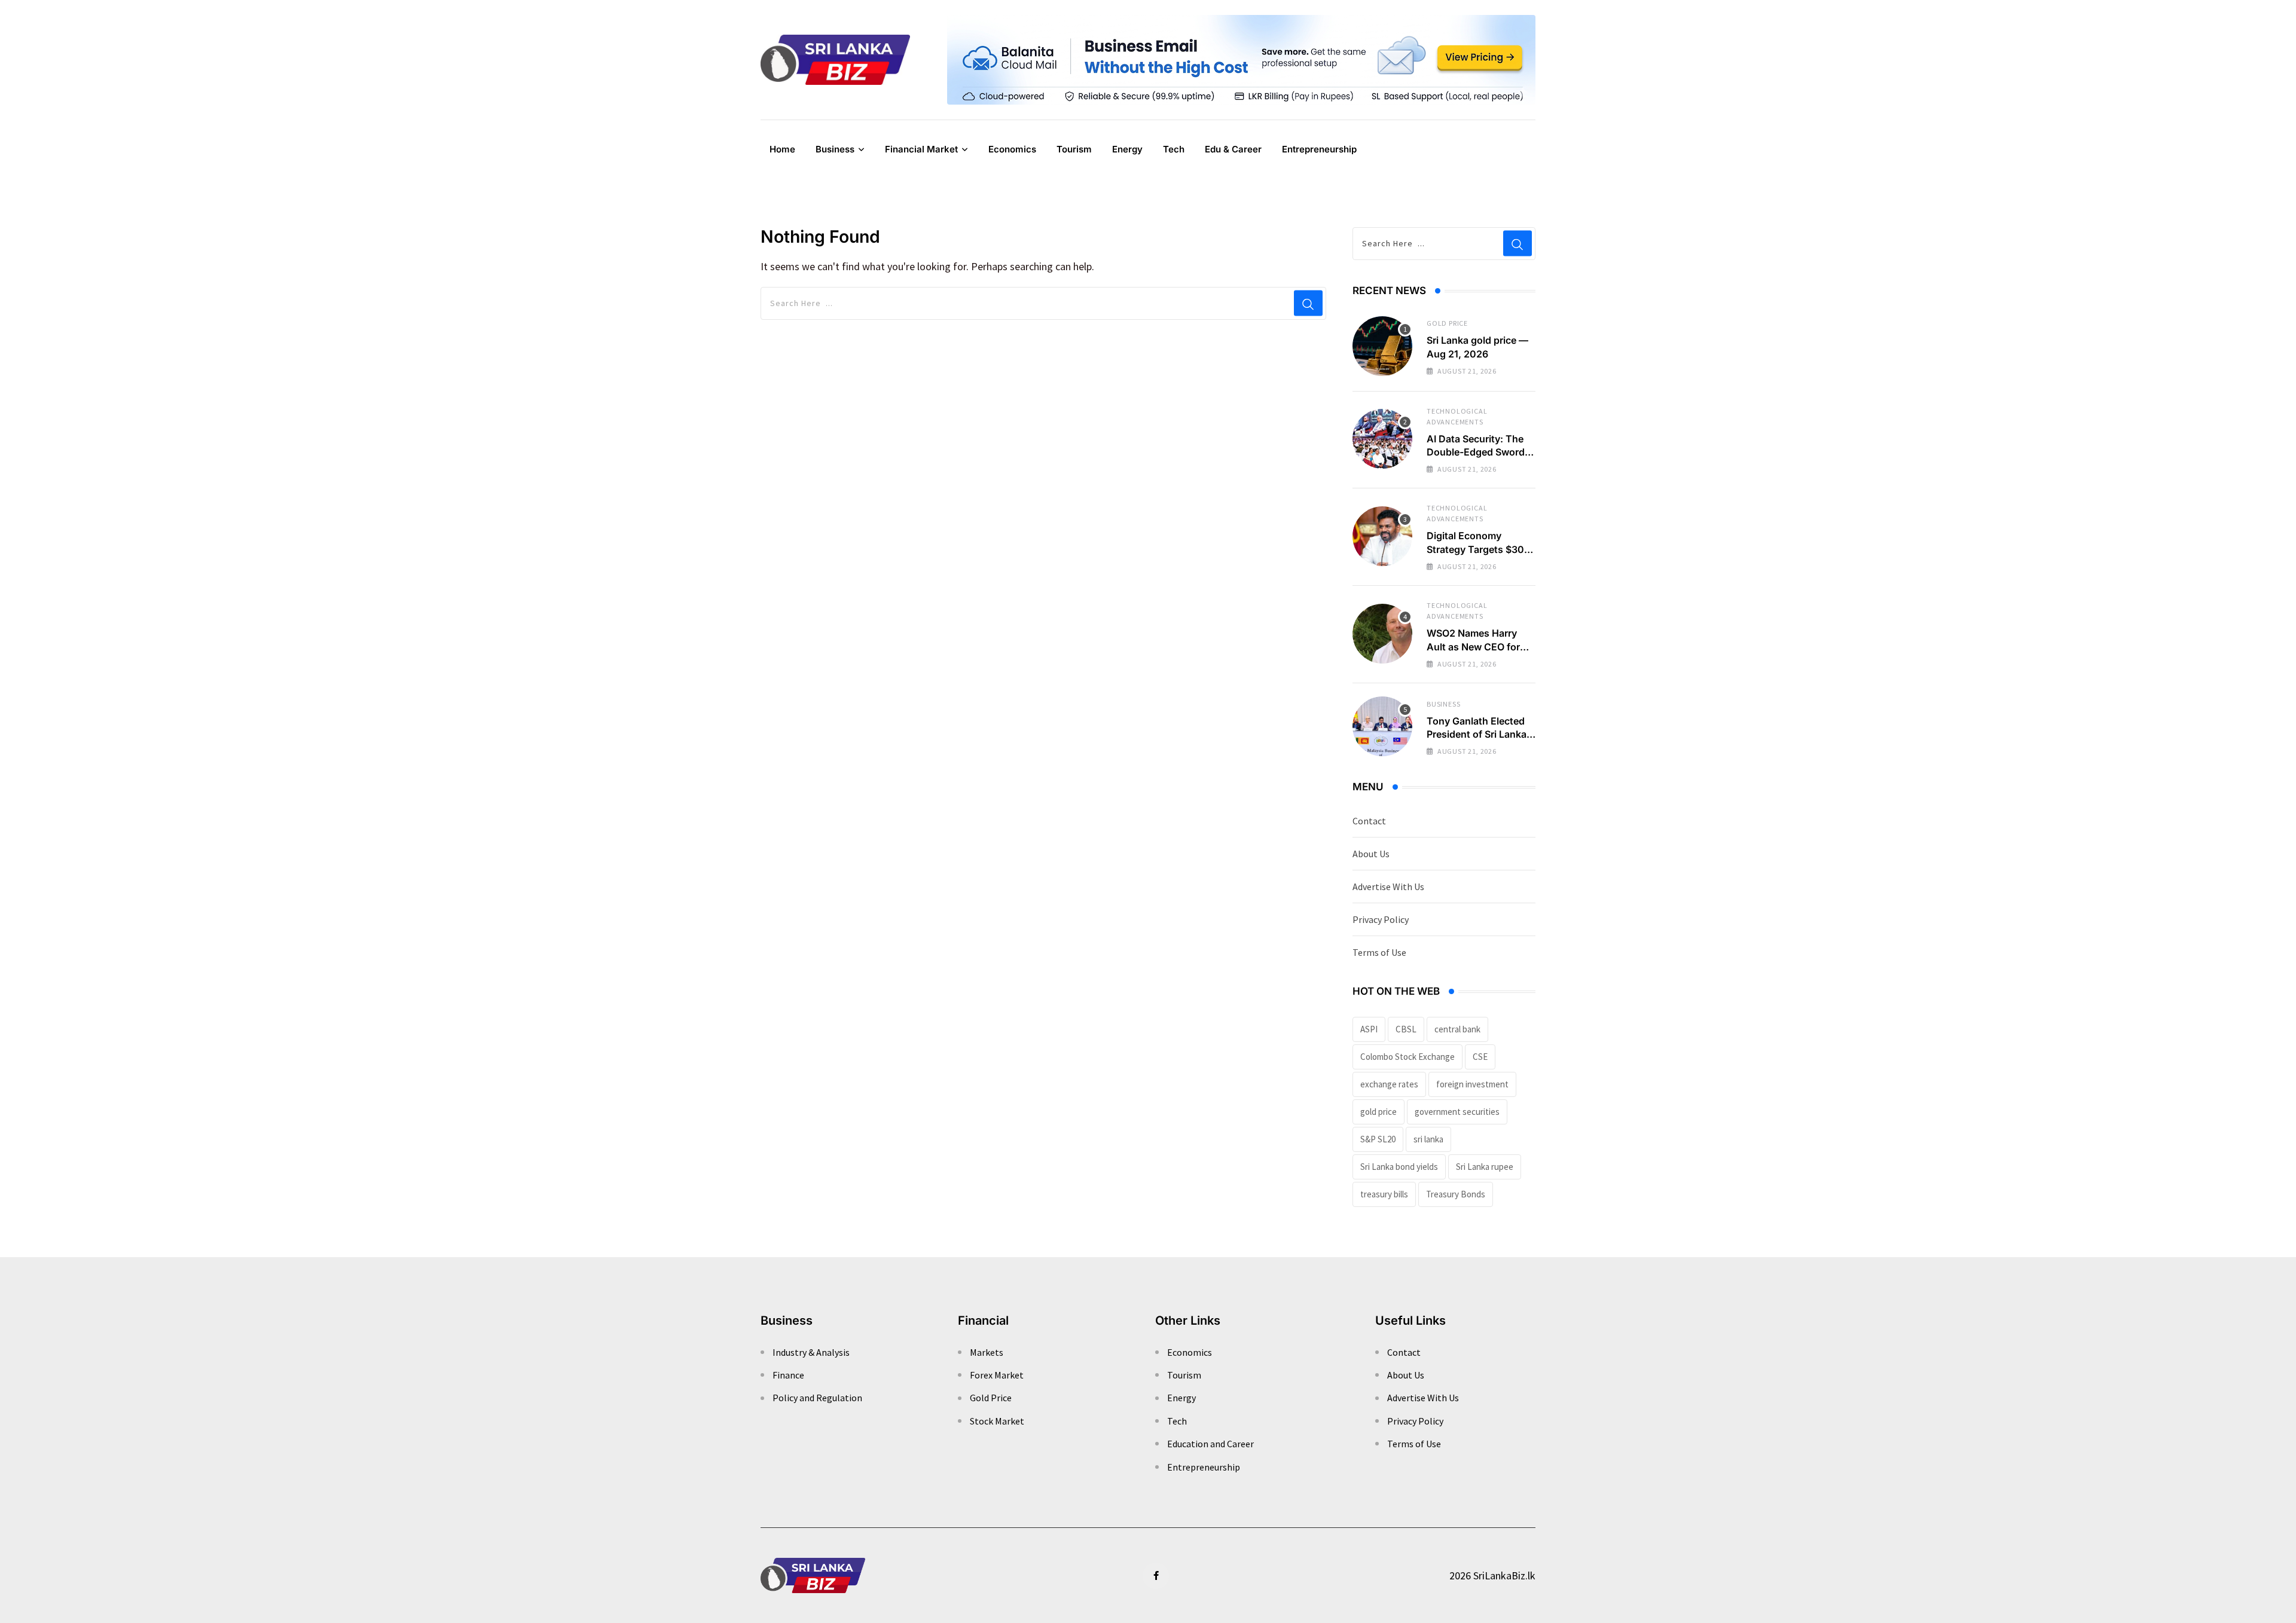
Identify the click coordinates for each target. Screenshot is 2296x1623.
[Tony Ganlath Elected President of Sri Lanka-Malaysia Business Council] (1382, 726)
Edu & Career (1233, 149)
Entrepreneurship (1319, 149)
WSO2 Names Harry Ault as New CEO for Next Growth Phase (1473, 647)
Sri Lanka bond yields (1399, 1167)
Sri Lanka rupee (1485, 1167)
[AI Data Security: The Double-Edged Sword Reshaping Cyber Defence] (1382, 439)
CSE (1480, 1057)
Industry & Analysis (811, 1352)
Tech (1174, 149)
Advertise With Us (1388, 887)
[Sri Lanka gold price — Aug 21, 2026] (1382, 346)
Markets (987, 1352)
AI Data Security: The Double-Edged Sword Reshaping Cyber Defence (1476, 459)
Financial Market (921, 149)
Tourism (1074, 149)
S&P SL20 (1378, 1139)
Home (782, 149)
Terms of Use (1379, 952)
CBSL (1406, 1029)
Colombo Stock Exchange (1407, 1057)
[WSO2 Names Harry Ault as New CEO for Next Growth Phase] (1382, 634)
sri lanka (1428, 1139)
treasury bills (1384, 1194)
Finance (788, 1375)
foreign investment (1472, 1084)
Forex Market (997, 1375)
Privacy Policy (1381, 919)
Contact (1369, 821)
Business (835, 149)
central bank (1457, 1029)
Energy (1127, 149)
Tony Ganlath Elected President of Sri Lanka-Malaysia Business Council (1479, 741)
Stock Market (997, 1421)
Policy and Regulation (817, 1398)
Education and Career (1210, 1444)
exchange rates (1389, 1084)
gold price (1378, 1112)
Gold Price (1447, 323)
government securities (1457, 1112)
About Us (1371, 854)
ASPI (1369, 1029)
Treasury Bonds (1456, 1194)
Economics (1012, 149)
